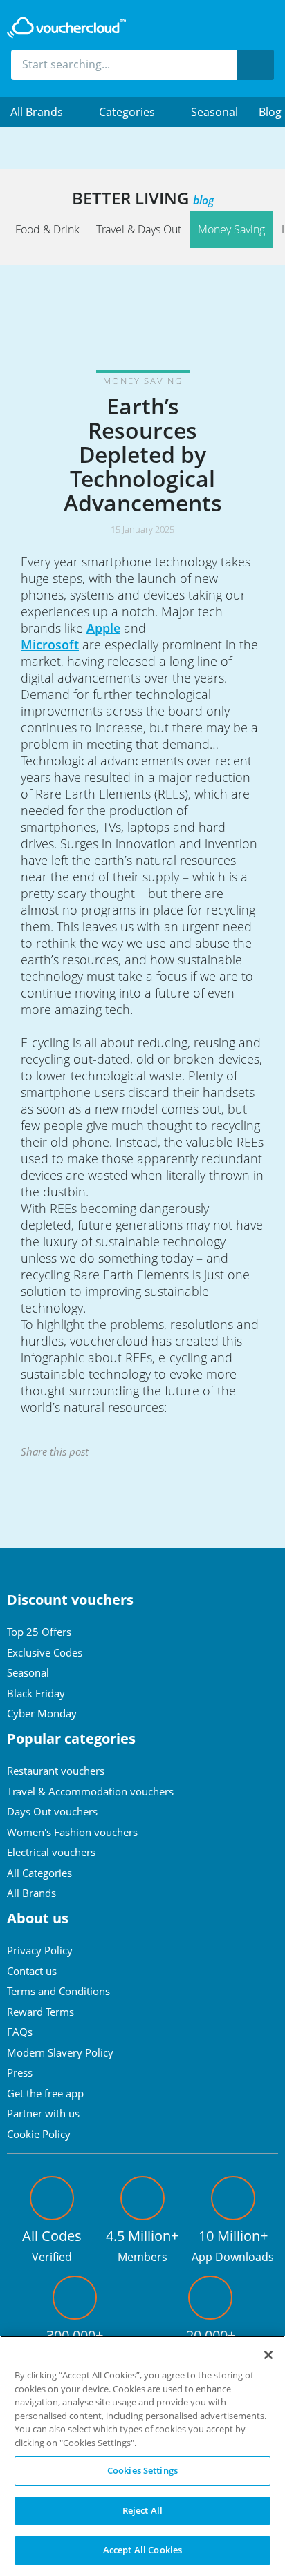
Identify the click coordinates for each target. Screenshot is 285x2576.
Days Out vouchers (52, 1811)
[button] (44, 112)
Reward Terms (40, 2012)
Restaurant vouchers (56, 1771)
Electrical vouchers (51, 1852)
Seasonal (214, 112)
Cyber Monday (42, 1713)
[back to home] (66, 28)
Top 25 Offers (39, 1632)
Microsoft (50, 645)
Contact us (32, 1971)
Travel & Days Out (139, 229)
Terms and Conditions (58, 1991)
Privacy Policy (40, 1950)
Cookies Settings (142, 2470)
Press (20, 2072)
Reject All (142, 2510)
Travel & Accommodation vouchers (90, 1791)
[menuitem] (44, 112)
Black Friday (36, 1693)
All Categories (39, 1873)
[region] (142, 2456)
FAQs (20, 2032)
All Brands (31, 1893)
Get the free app (45, 2093)
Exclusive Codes (45, 1652)
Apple (103, 628)
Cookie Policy (39, 2134)
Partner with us (43, 2113)
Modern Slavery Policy (60, 2052)
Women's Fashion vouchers (72, 1832)
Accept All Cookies (142, 2550)
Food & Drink (47, 229)
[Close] (268, 2355)
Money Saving (231, 229)
